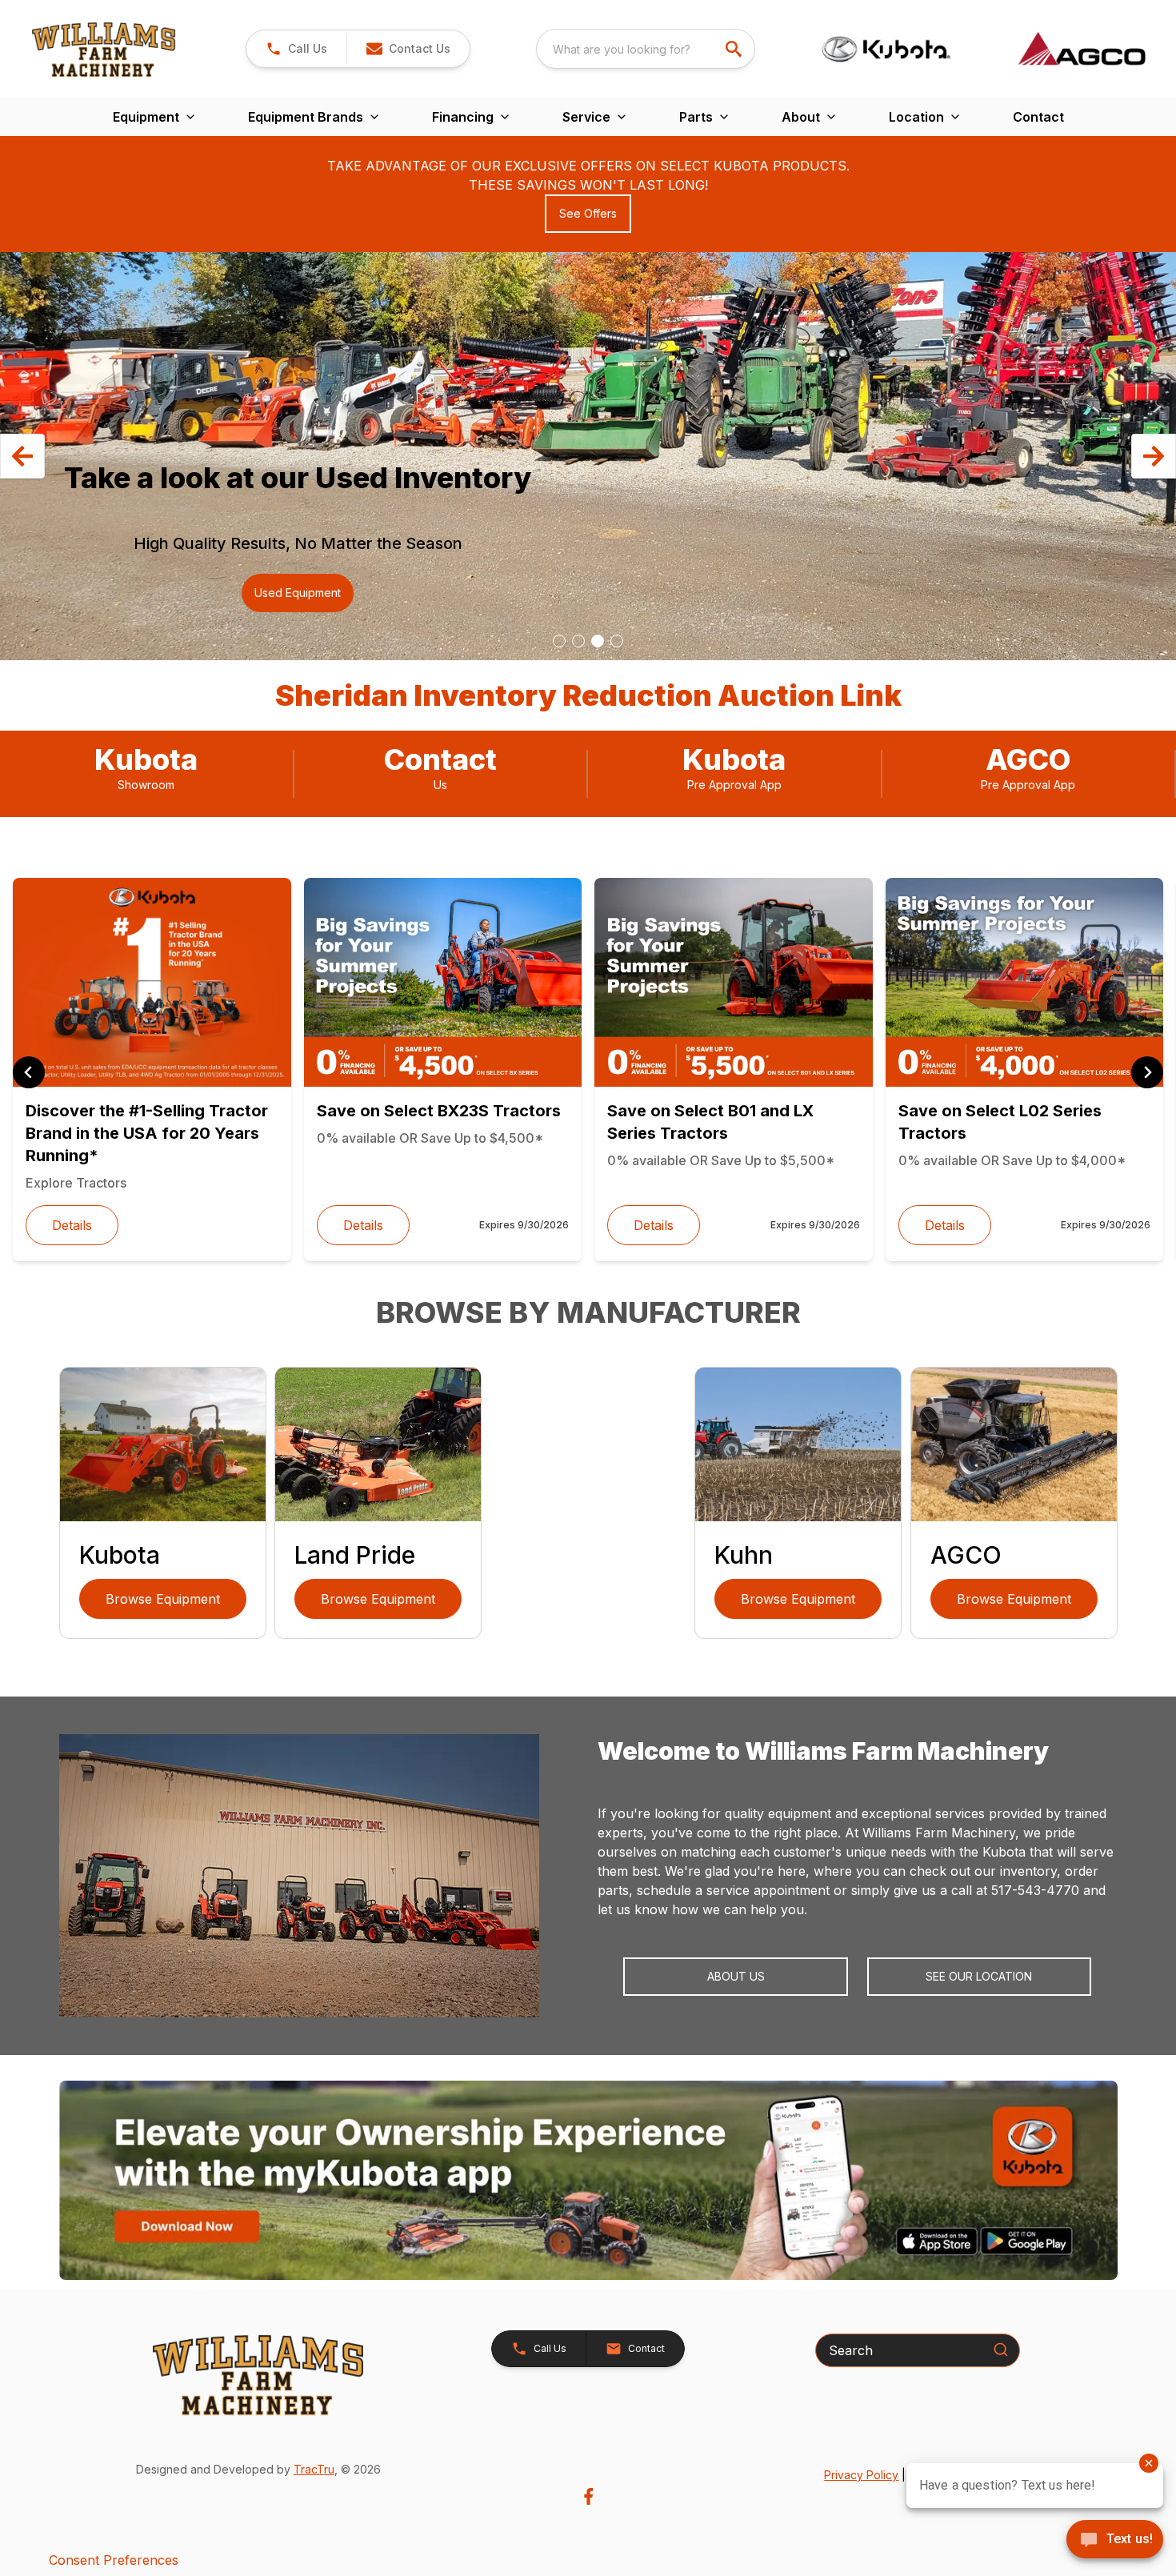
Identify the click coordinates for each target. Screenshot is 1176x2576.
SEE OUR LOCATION (979, 1976)
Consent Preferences (114, 2560)
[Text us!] (1115, 2541)
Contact (1038, 117)
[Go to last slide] (29, 1072)
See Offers (588, 213)
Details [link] (72, 1225)
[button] (296, 49)
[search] (735, 49)
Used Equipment (298, 593)
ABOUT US (736, 1976)
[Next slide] (1147, 1072)
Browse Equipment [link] (163, 1599)
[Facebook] (588, 2496)
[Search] (1001, 2350)
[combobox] (646, 49)
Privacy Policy (861, 2475)
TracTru (314, 2469)
